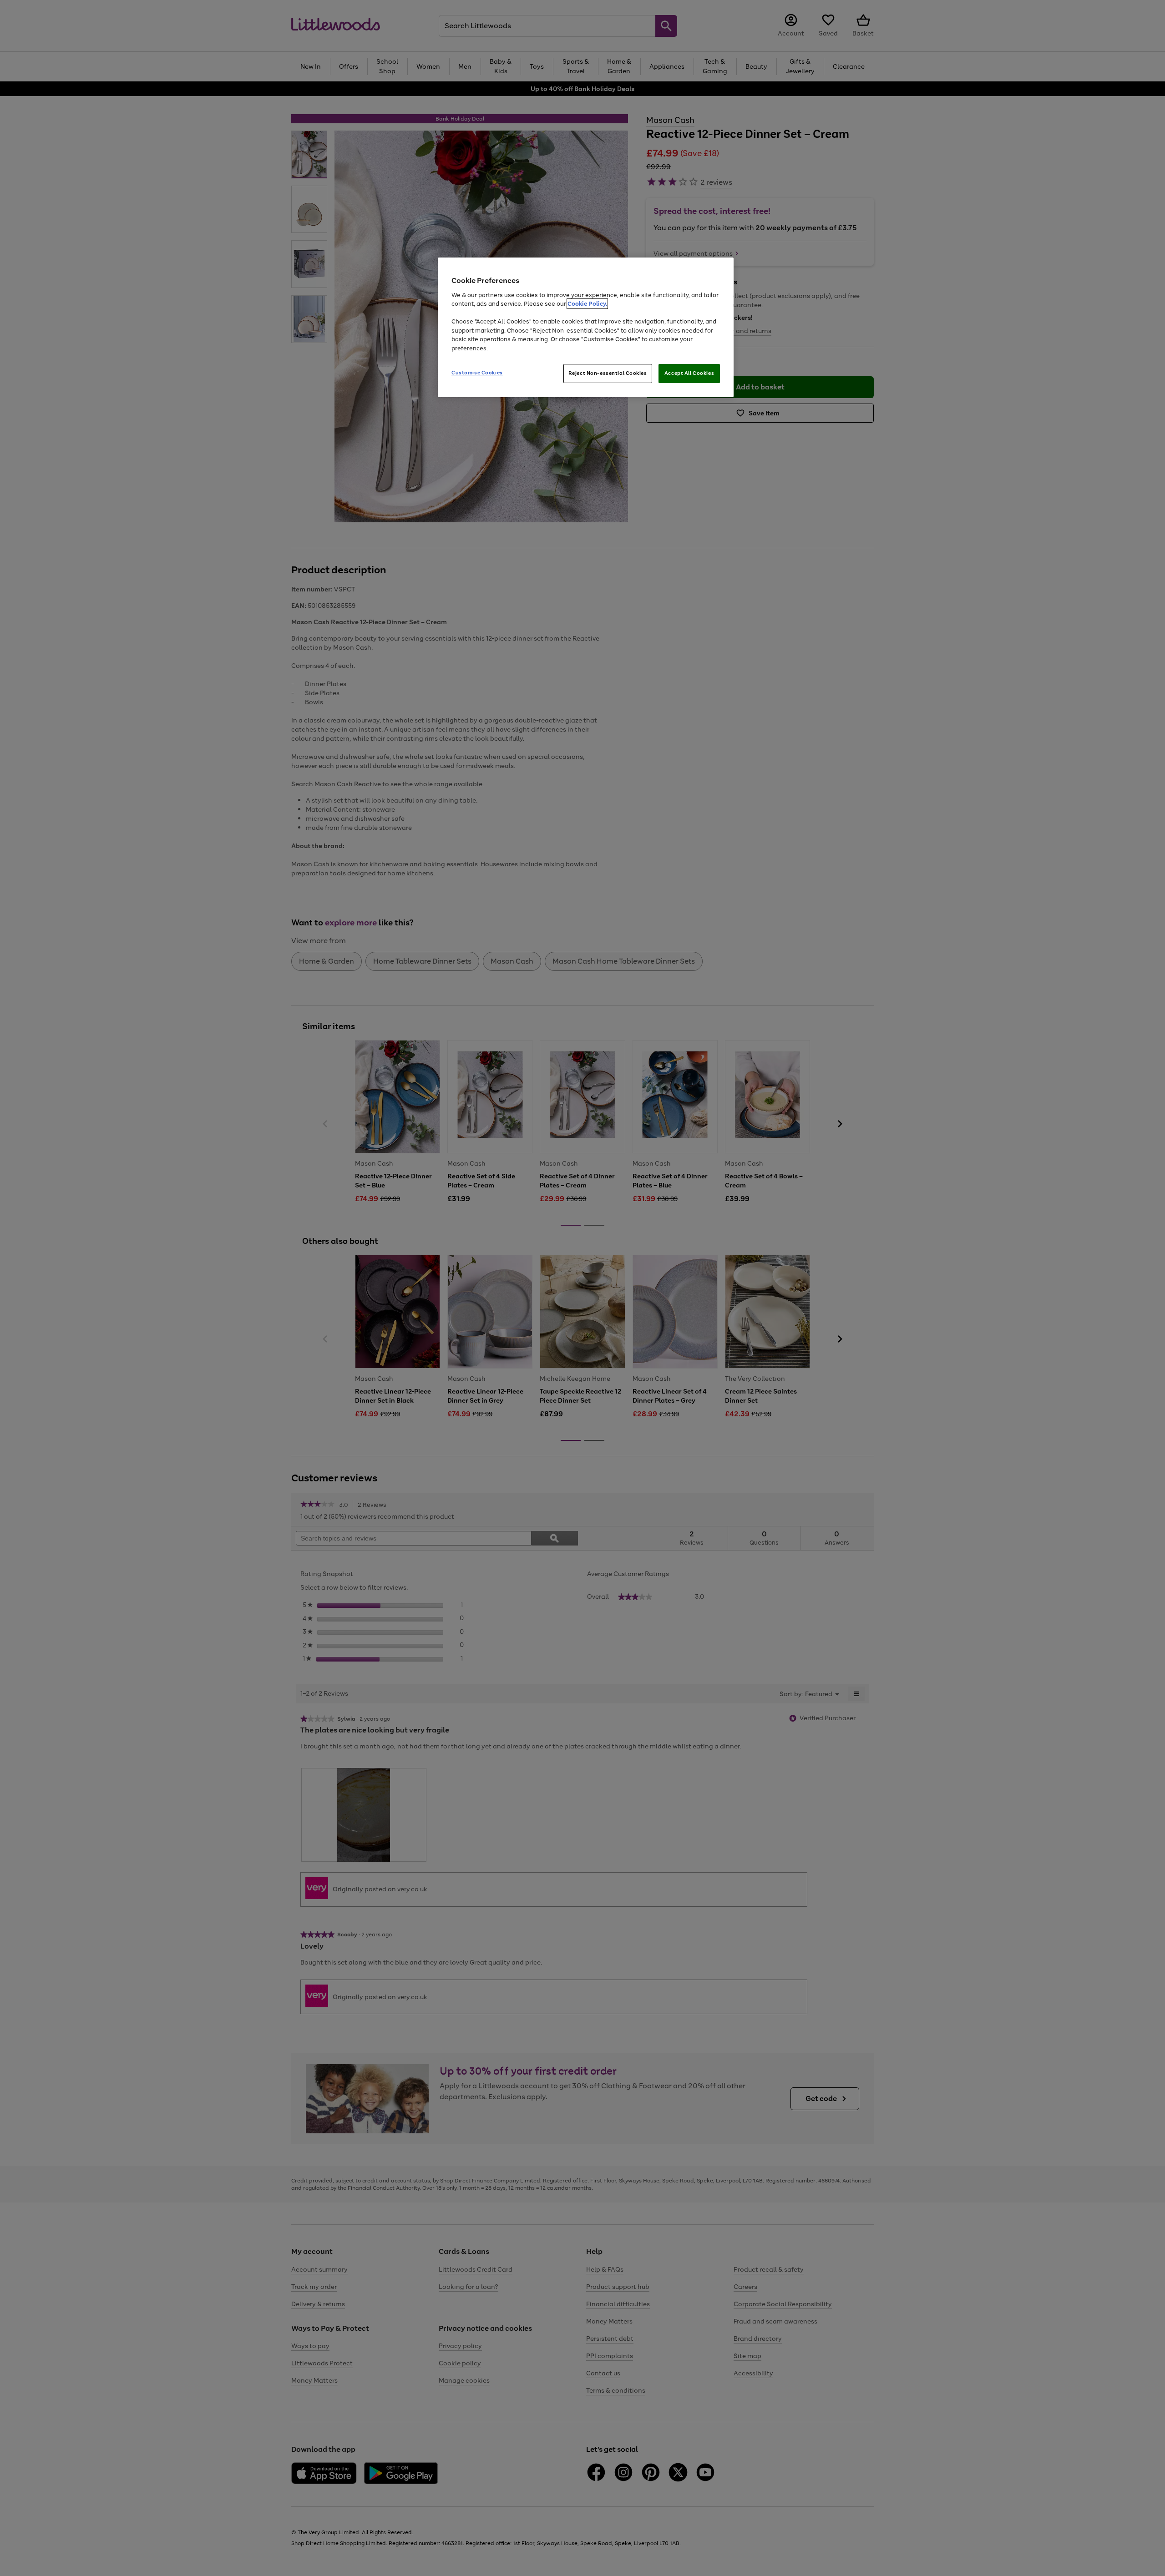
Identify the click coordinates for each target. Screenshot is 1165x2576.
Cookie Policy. (587, 304)
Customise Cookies (477, 373)
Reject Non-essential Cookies (608, 373)
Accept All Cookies (689, 373)
